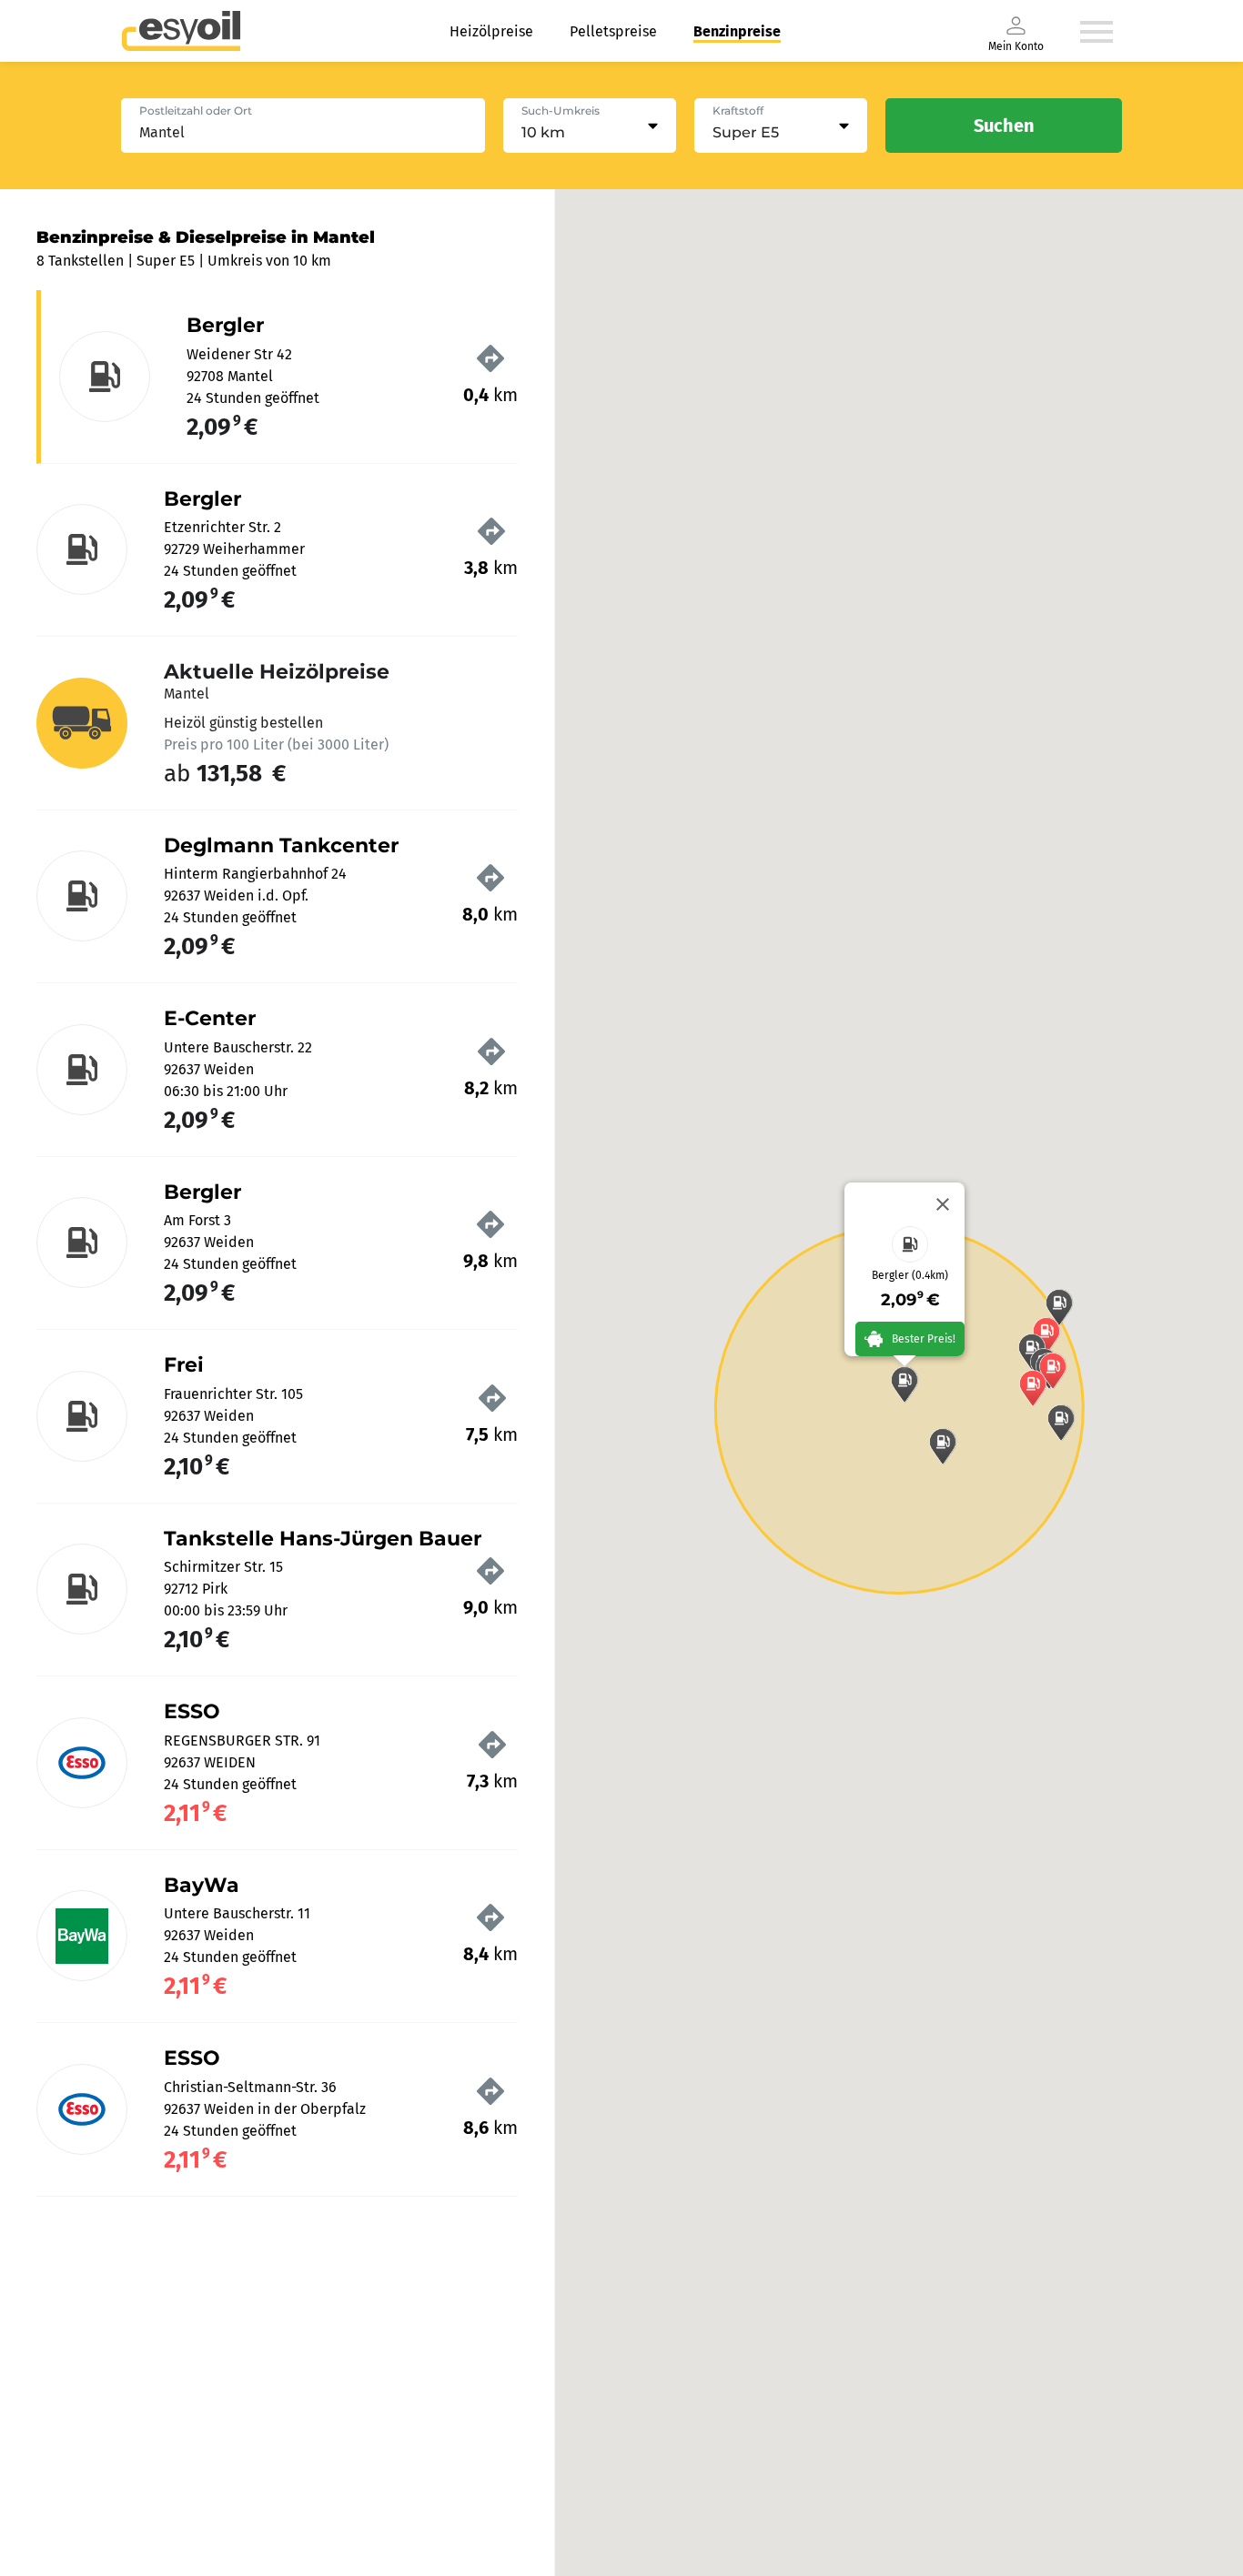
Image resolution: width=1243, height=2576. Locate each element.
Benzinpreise (737, 31)
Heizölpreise (491, 31)
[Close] (943, 1204)
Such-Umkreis (561, 111)
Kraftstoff (738, 111)
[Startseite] (181, 31)
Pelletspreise (613, 31)
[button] (904, 1384)
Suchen (1004, 126)
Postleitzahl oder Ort (196, 111)
